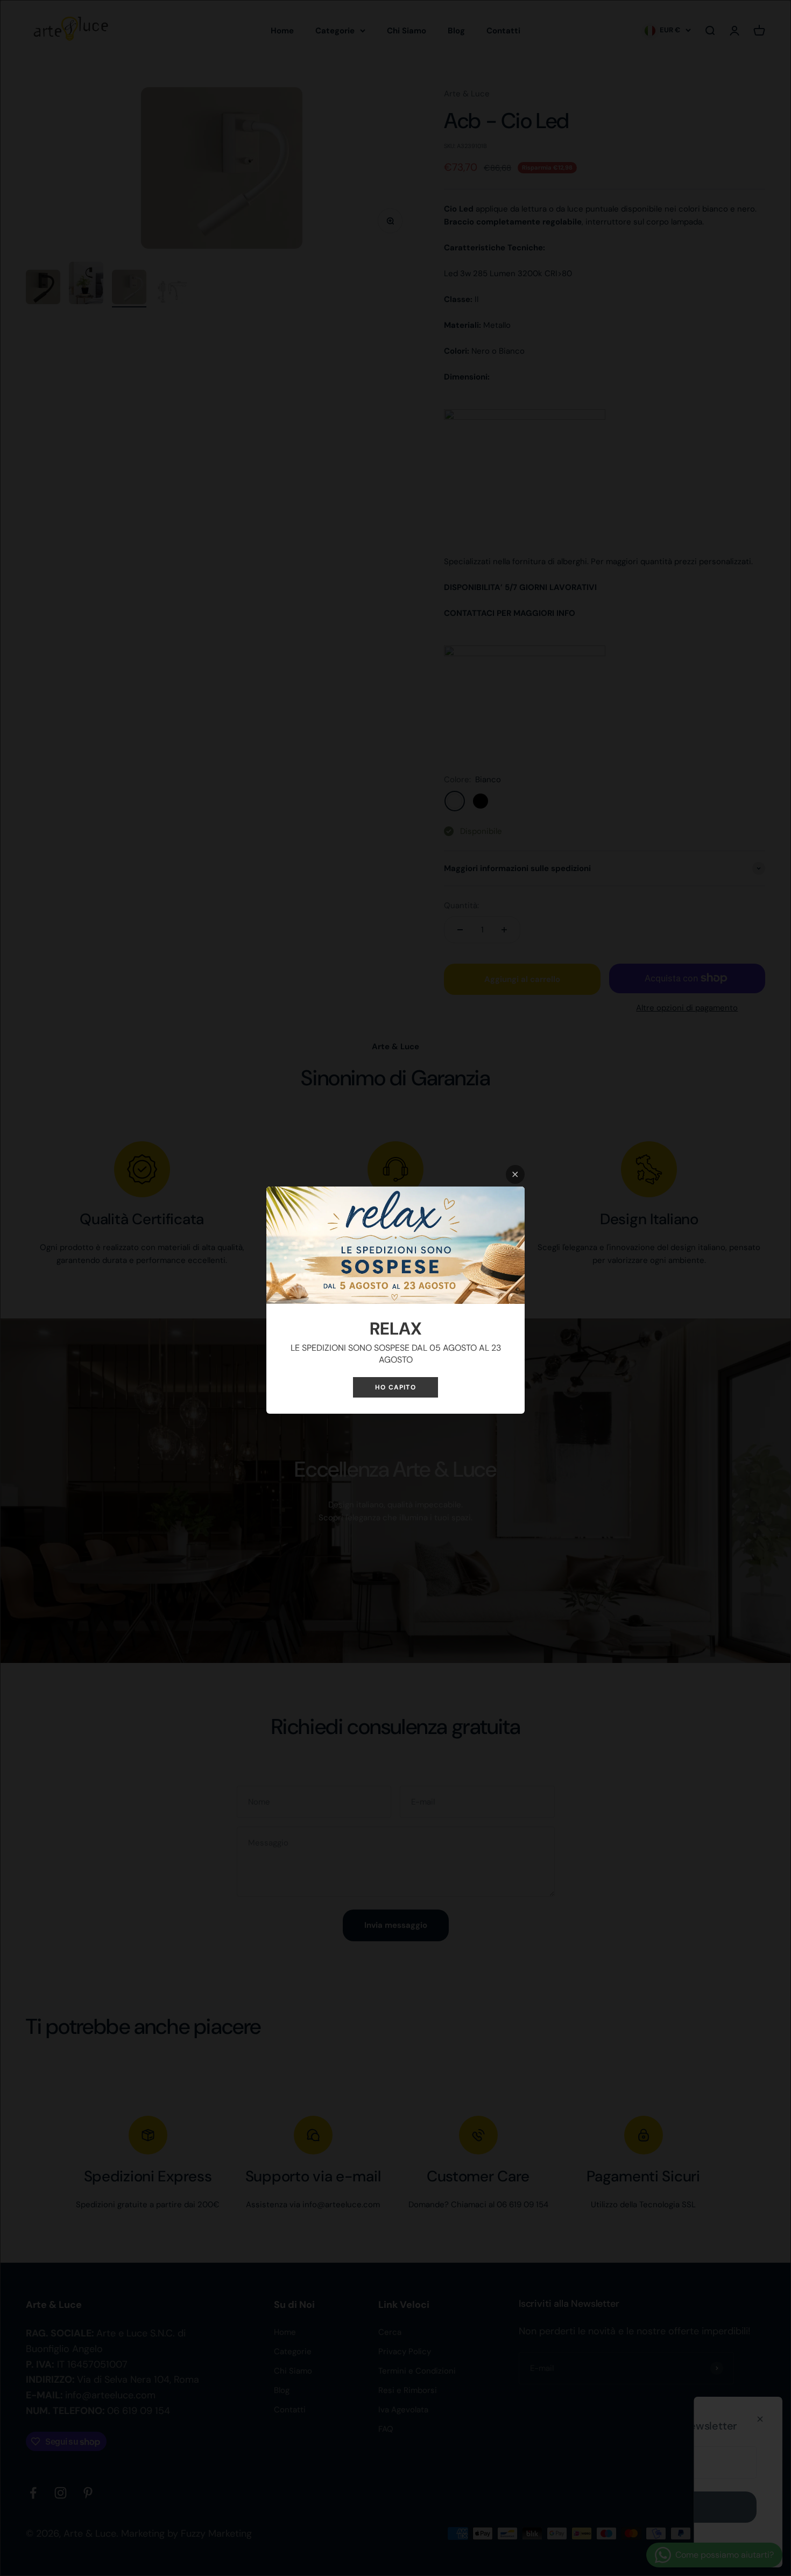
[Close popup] (515, 1174)
